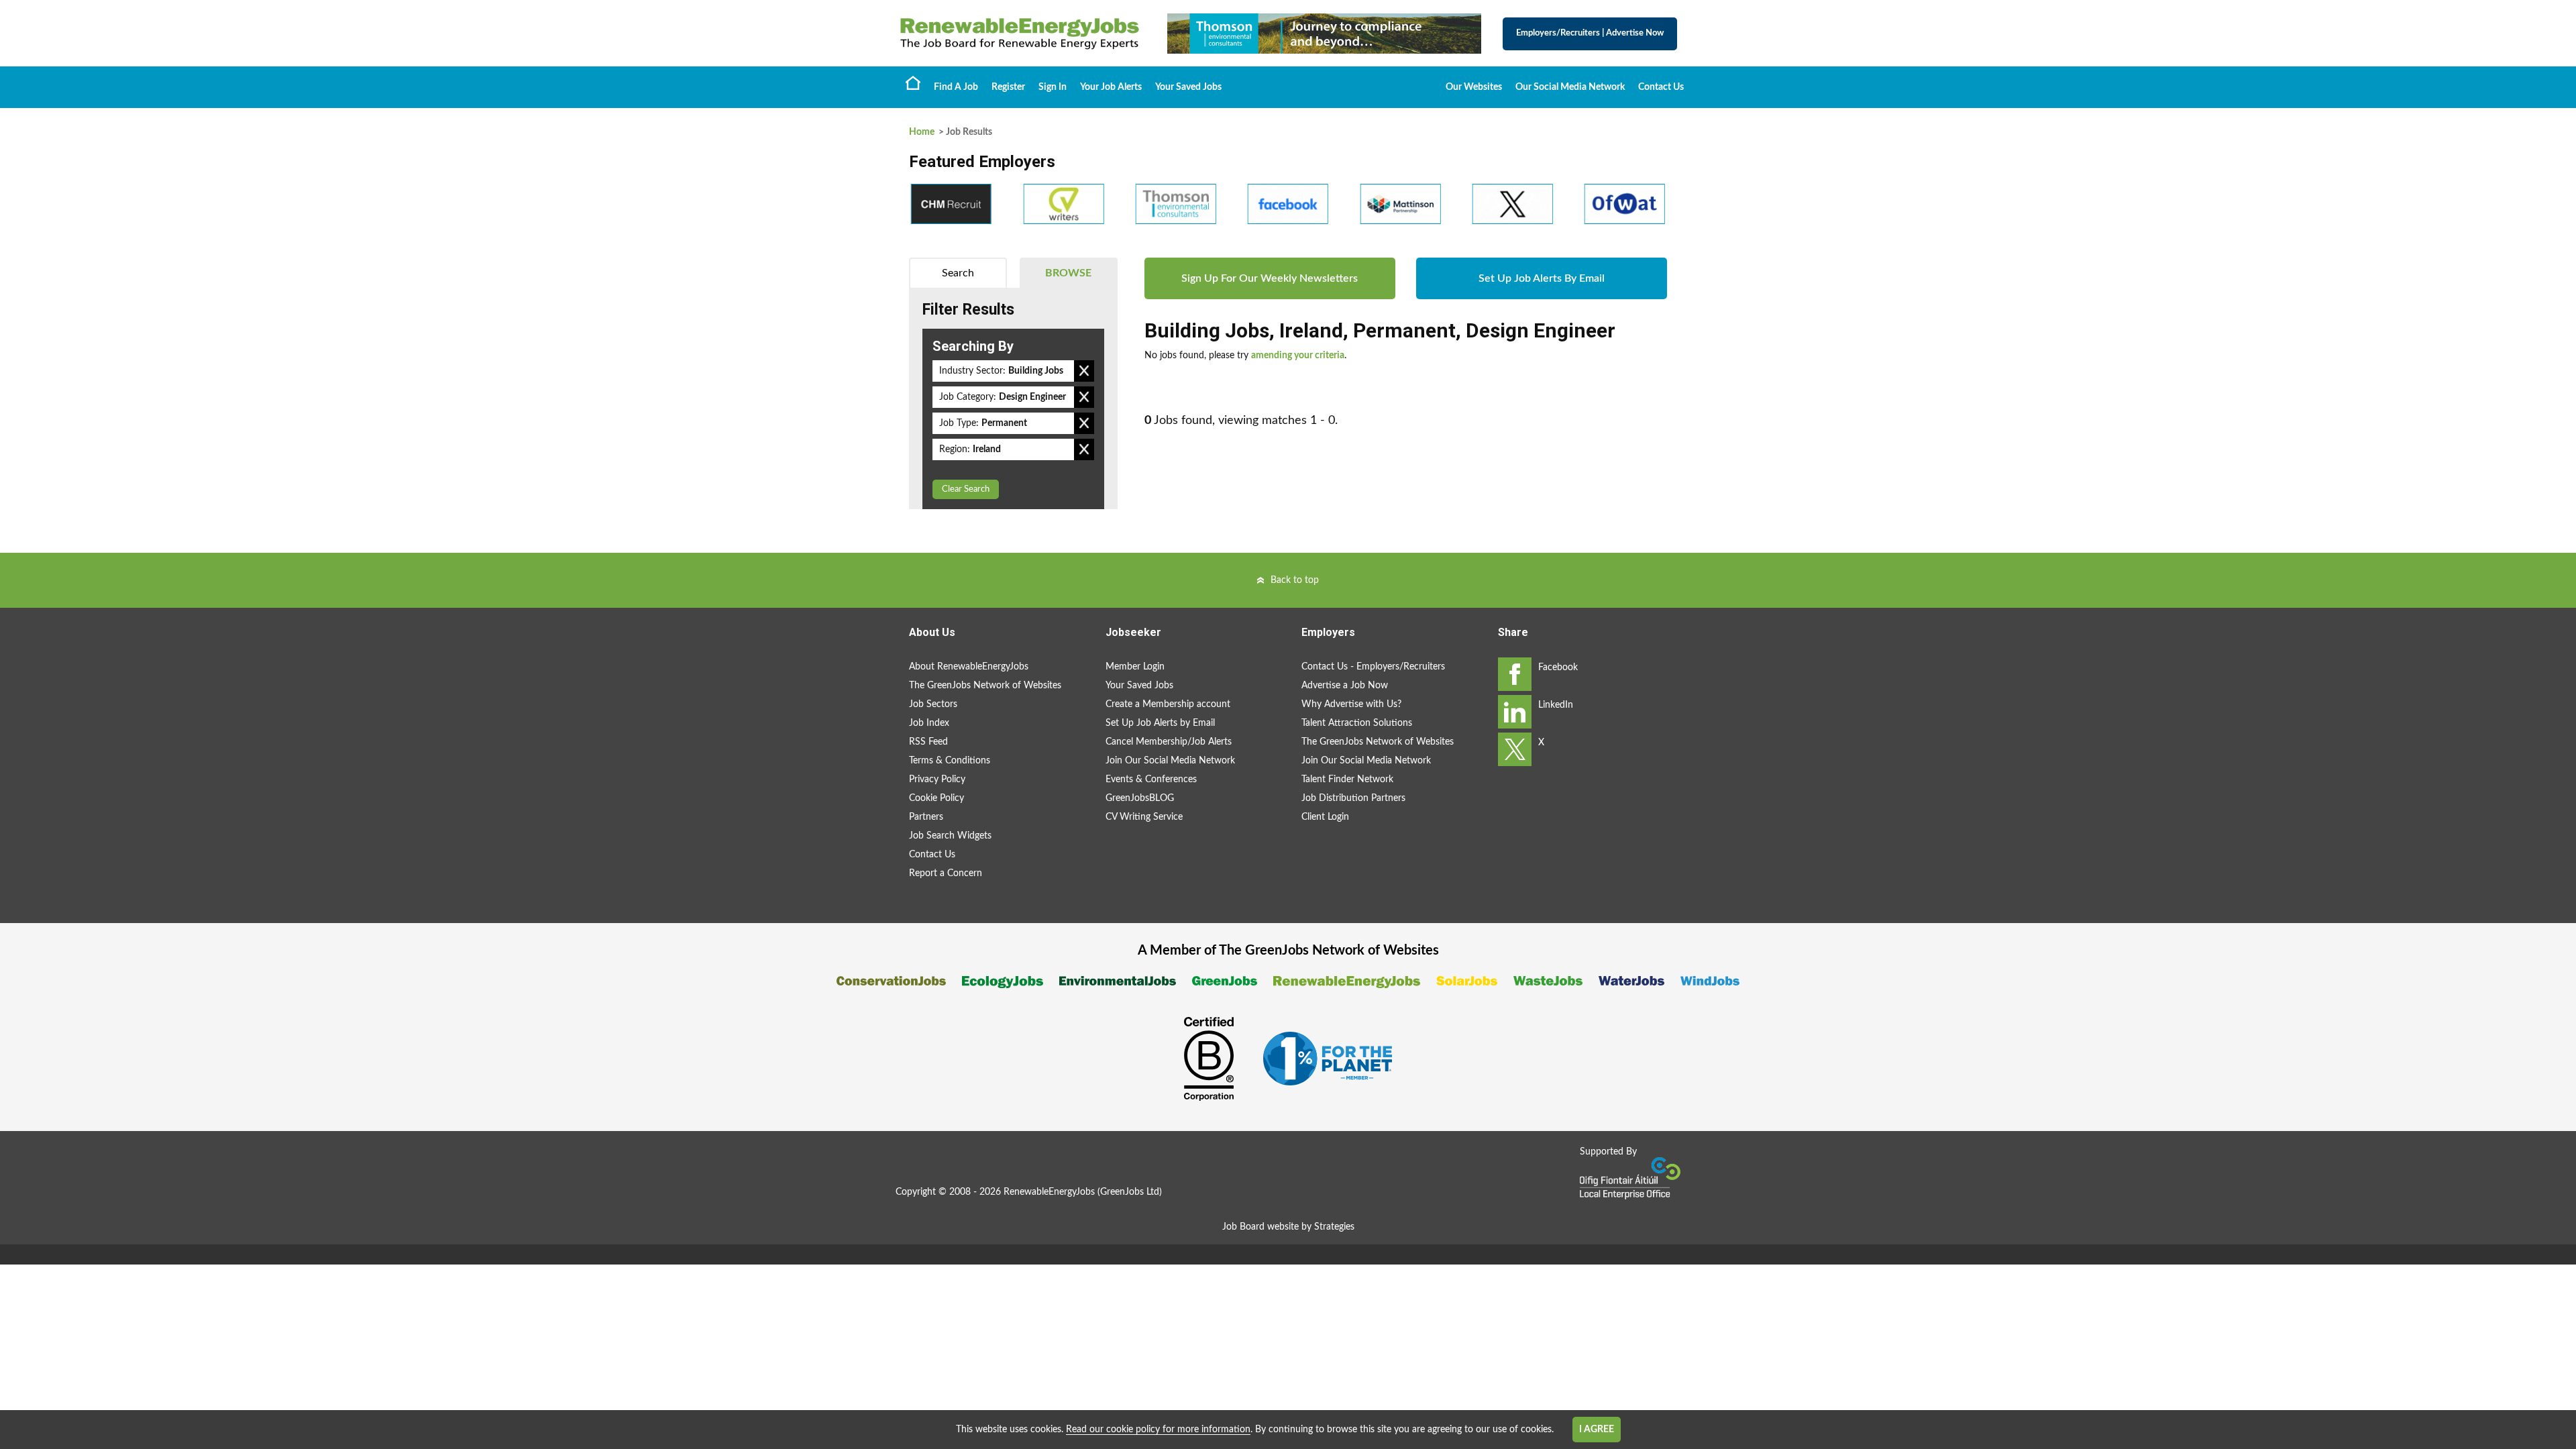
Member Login (1135, 667)
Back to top (1295, 580)
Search (958, 273)
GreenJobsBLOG (1140, 798)
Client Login (1325, 817)
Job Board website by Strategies (1288, 1227)
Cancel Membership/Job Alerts (1169, 742)
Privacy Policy (937, 780)
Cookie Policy (936, 798)
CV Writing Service (1144, 817)
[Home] (1020, 34)
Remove (1084, 371)
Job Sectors (933, 704)
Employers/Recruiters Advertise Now (1590, 33)
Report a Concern (946, 873)
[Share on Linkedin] (1515, 712)
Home (913, 83)
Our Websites (1474, 87)
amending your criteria (1298, 356)
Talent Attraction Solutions (1357, 723)
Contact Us (1661, 87)
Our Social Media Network (1570, 87)
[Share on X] (1515, 749)
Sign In (1053, 87)
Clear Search (966, 489)
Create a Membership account (1168, 704)
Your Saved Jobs (1188, 87)
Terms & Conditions (950, 761)
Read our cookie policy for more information (1158, 1430)
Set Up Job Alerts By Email (1542, 278)
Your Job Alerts (1111, 87)
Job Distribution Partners (1353, 798)
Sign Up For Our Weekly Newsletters (1270, 278)
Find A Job (956, 87)
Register (1008, 87)
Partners (926, 817)
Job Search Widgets (950, 836)
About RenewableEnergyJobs (969, 667)
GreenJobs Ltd (1130, 1192)
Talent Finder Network (1347, 780)
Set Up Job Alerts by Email (1160, 723)
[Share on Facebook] (1515, 674)
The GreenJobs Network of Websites (985, 686)
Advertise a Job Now (1345, 686)
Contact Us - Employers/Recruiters (1373, 667)
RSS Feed (928, 742)
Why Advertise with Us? (1351, 704)
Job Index (929, 723)
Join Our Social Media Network (1170, 761)
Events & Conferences (1151, 780)
